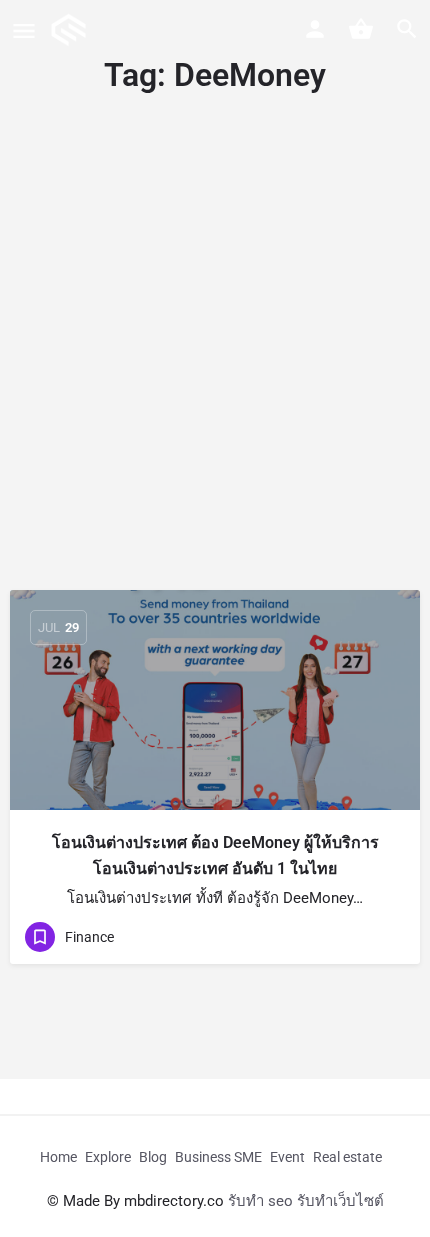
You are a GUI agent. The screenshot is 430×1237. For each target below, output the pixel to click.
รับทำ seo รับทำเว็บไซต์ (306, 1201)
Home (58, 1157)
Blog (153, 1157)
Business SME (218, 1157)
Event (287, 1157)
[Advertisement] (215, 365)
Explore (108, 1157)
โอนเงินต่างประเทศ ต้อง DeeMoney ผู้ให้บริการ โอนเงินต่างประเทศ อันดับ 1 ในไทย (215, 855)
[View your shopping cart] (361, 29)
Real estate (347, 1157)
